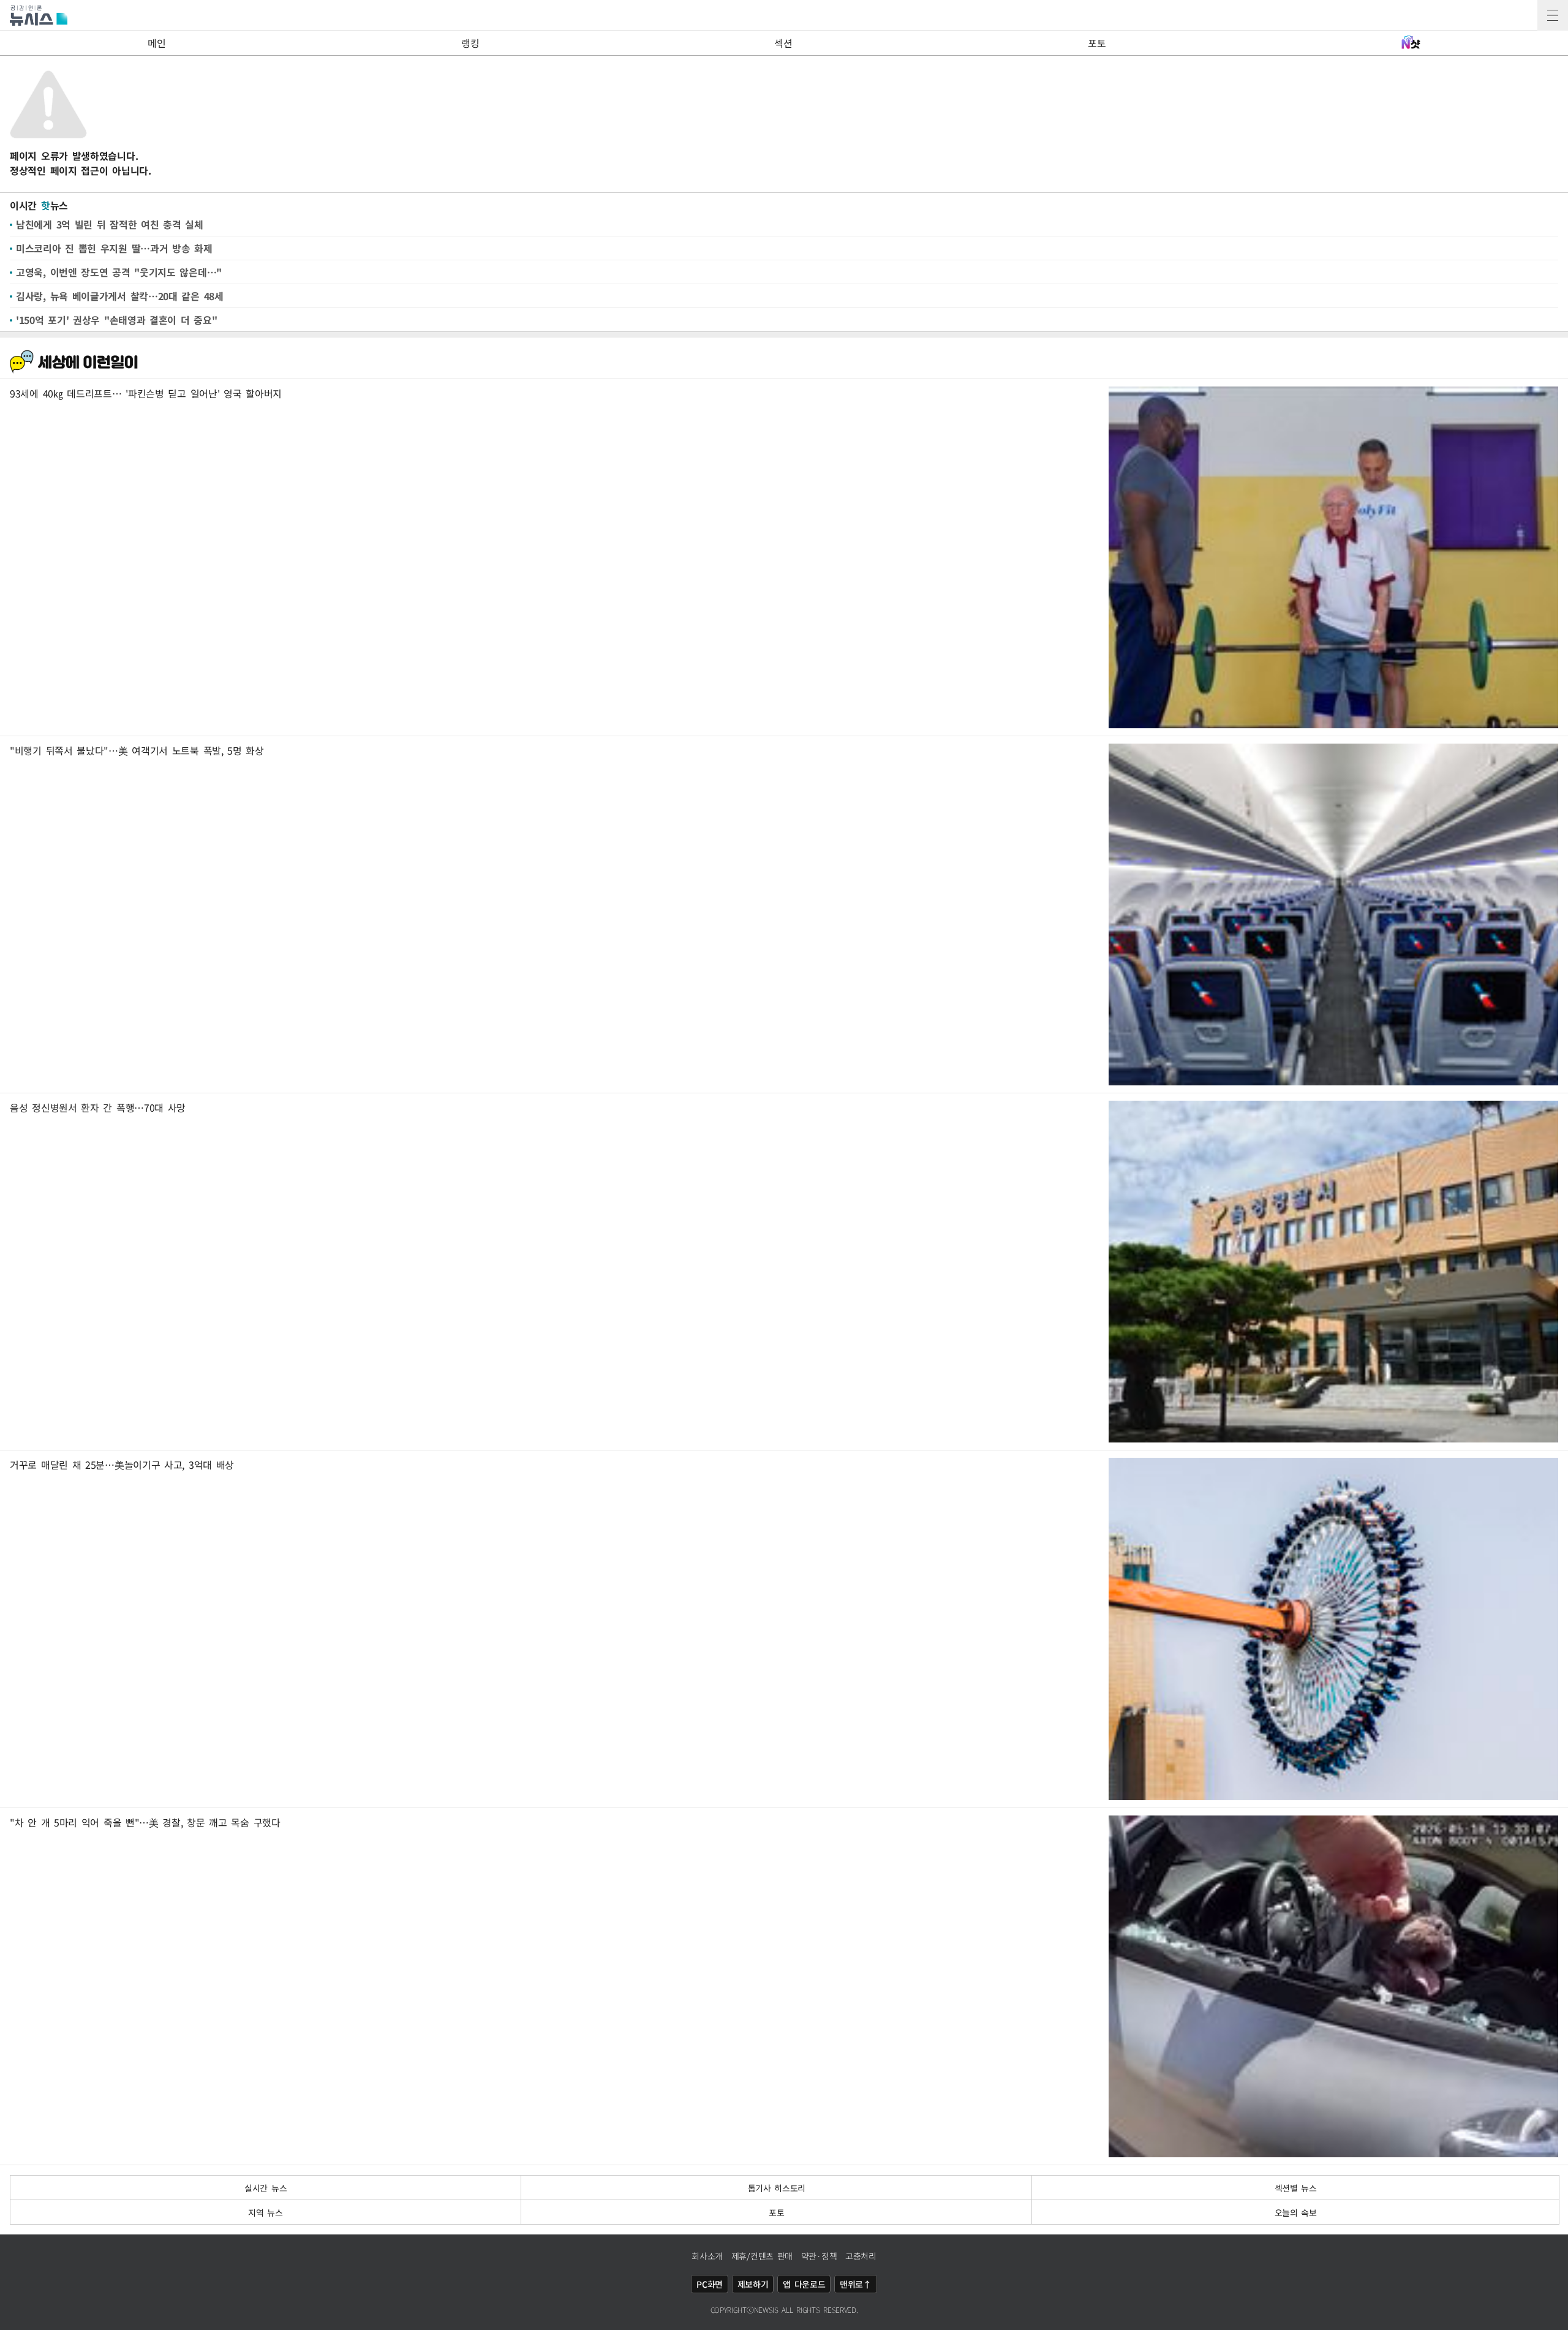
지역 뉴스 (266, 2212)
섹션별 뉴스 (1296, 2188)
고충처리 (861, 2256)
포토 (1097, 43)
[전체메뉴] (1553, 15)
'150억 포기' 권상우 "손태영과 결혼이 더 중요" (116, 320)
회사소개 (707, 2256)
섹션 (783, 43)
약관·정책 (819, 2256)
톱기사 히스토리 (777, 2188)
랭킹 (470, 43)
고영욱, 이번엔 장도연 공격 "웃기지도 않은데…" (119, 272)
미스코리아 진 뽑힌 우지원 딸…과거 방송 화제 (114, 248)
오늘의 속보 (1296, 2212)
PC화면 (710, 2284)
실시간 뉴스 (266, 2188)
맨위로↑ (856, 2284)
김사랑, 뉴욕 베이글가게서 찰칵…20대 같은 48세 (120, 296)
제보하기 (753, 2284)
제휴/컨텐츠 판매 (762, 2256)
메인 (156, 43)
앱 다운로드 (804, 2284)
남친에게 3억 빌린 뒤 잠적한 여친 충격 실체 (110, 224)
